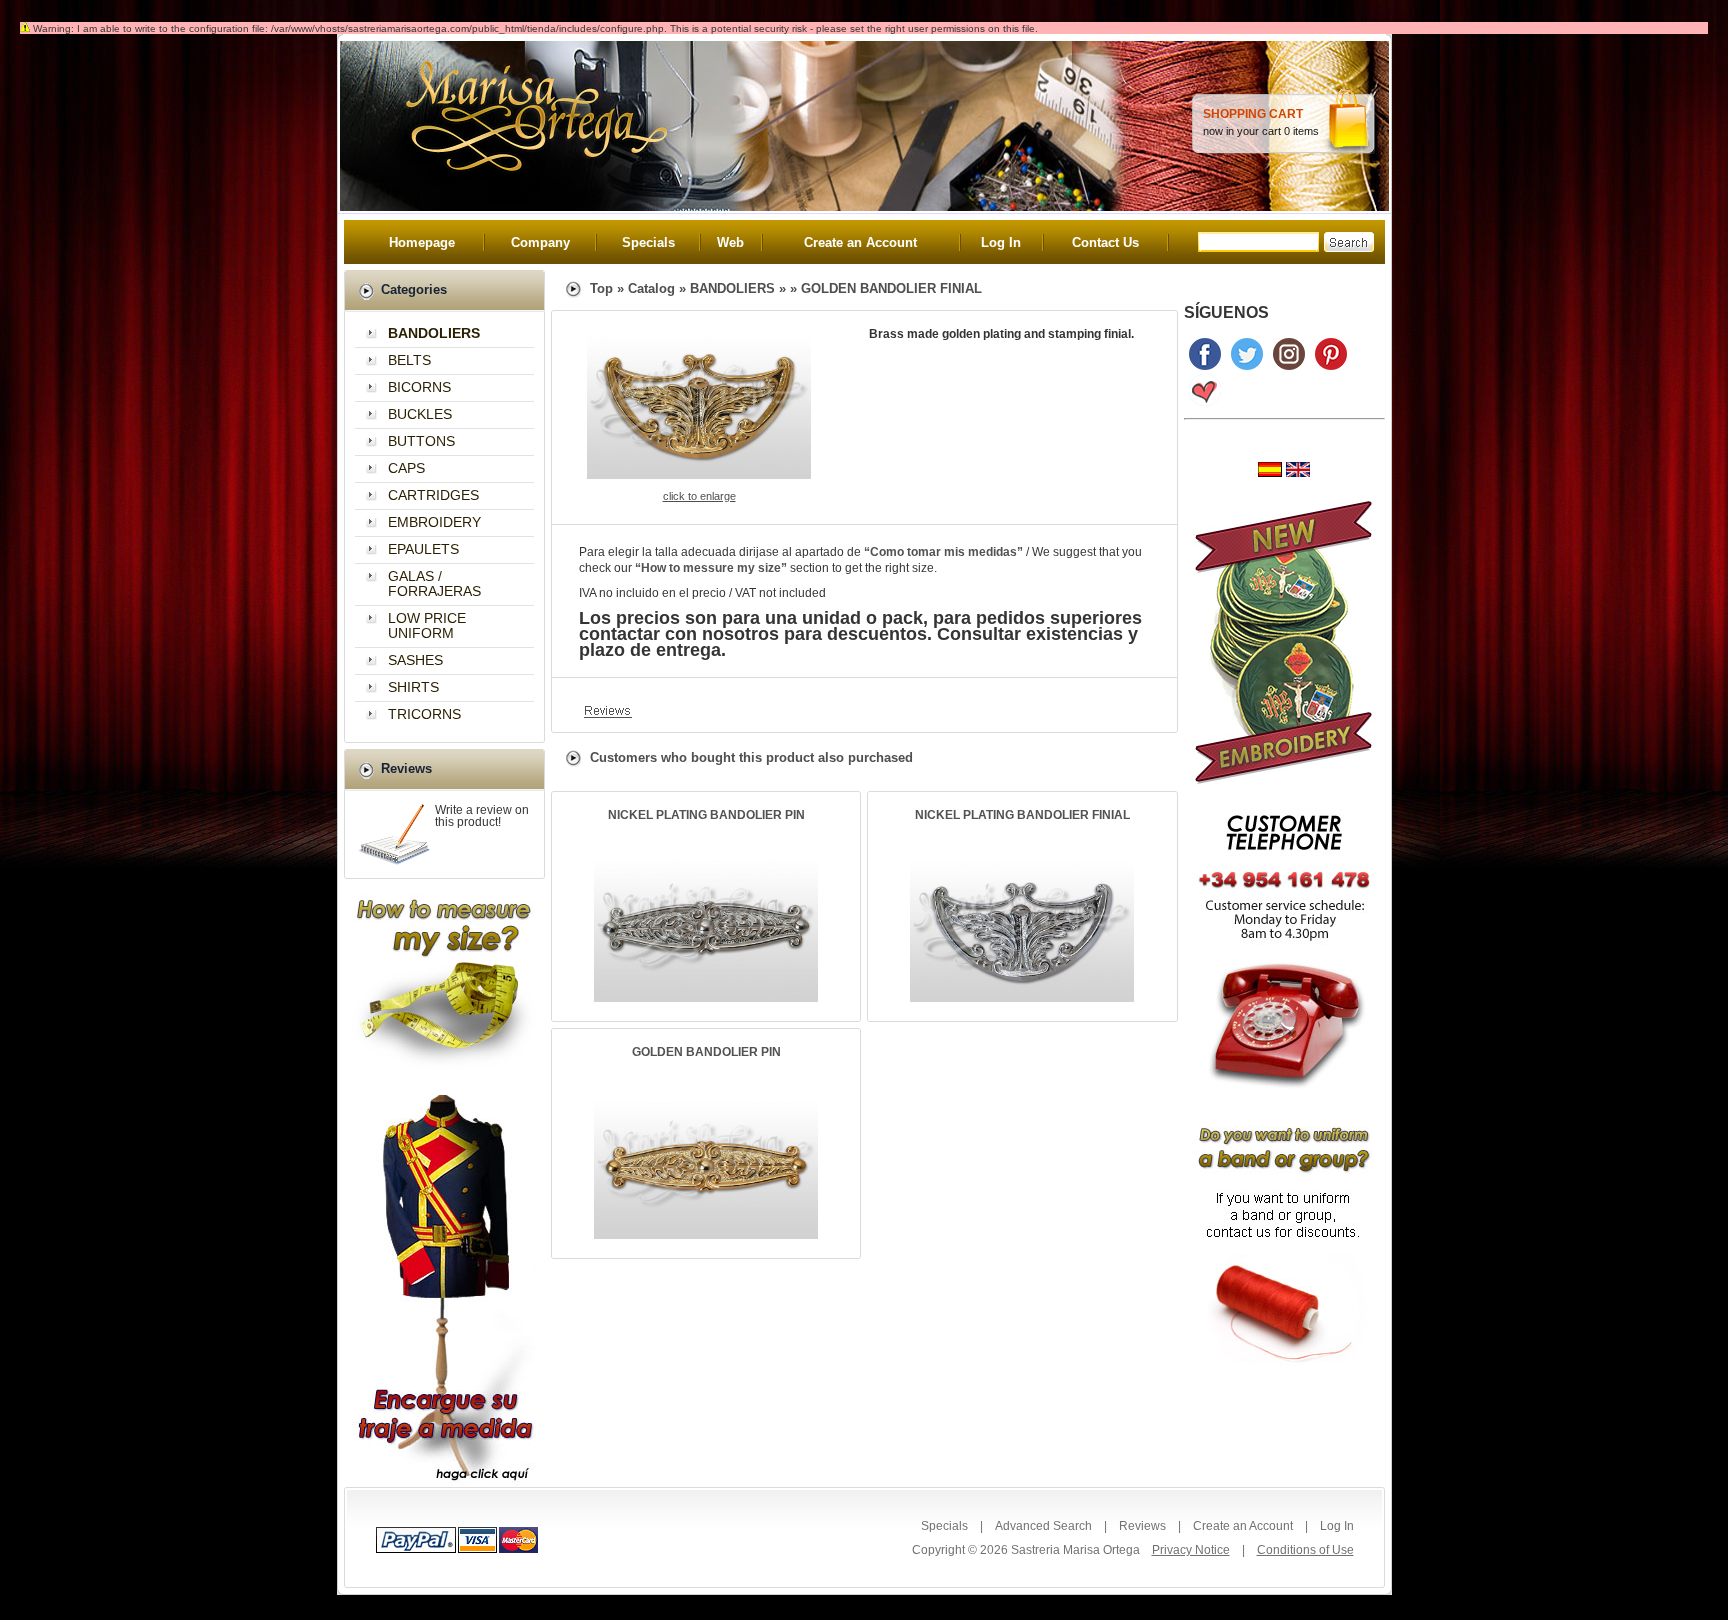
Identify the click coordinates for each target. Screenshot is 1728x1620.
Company (540, 242)
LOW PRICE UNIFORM (427, 625)
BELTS (409, 360)
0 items (1301, 131)
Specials (648, 242)
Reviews (1142, 1526)
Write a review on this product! (482, 816)
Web (730, 242)
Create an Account (860, 242)
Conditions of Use (1305, 1550)
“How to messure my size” (711, 568)
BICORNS (419, 387)
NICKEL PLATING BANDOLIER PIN (706, 815)
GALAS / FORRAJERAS (434, 583)
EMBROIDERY (434, 522)
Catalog (651, 288)
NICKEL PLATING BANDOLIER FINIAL (1022, 815)
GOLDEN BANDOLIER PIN (706, 1052)
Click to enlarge (699, 496)
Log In (1001, 242)
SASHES (415, 660)
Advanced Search (1043, 1526)
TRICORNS (424, 714)
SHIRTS (413, 687)
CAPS (406, 468)
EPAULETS (423, 549)
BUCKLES (420, 414)
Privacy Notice (1191, 1550)
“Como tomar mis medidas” (943, 552)
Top (601, 288)
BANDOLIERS (732, 288)
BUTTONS (421, 441)
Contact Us (1105, 242)
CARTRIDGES (433, 495)
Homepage (422, 242)
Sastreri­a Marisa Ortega (1075, 1550)
